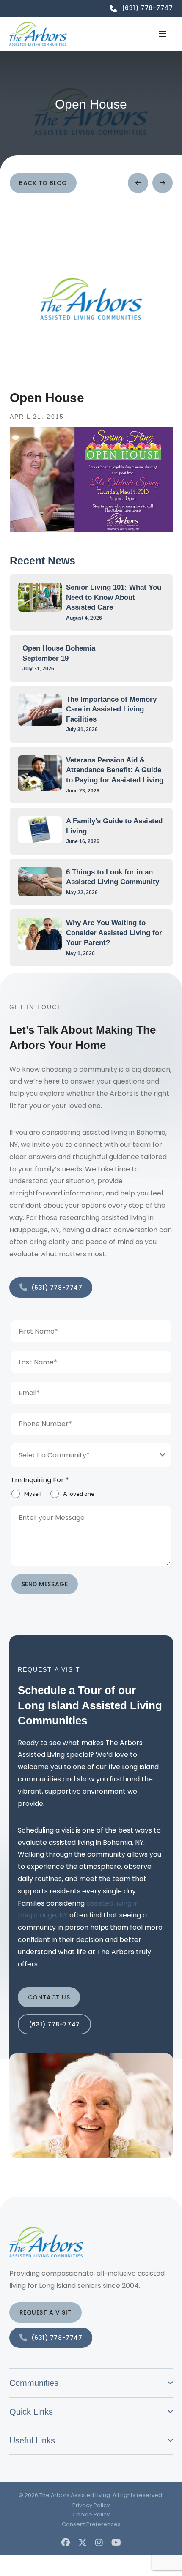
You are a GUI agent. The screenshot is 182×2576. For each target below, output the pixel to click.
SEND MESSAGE (45, 1584)
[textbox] (83, 1455)
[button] (163, 34)
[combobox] (91, 1455)
